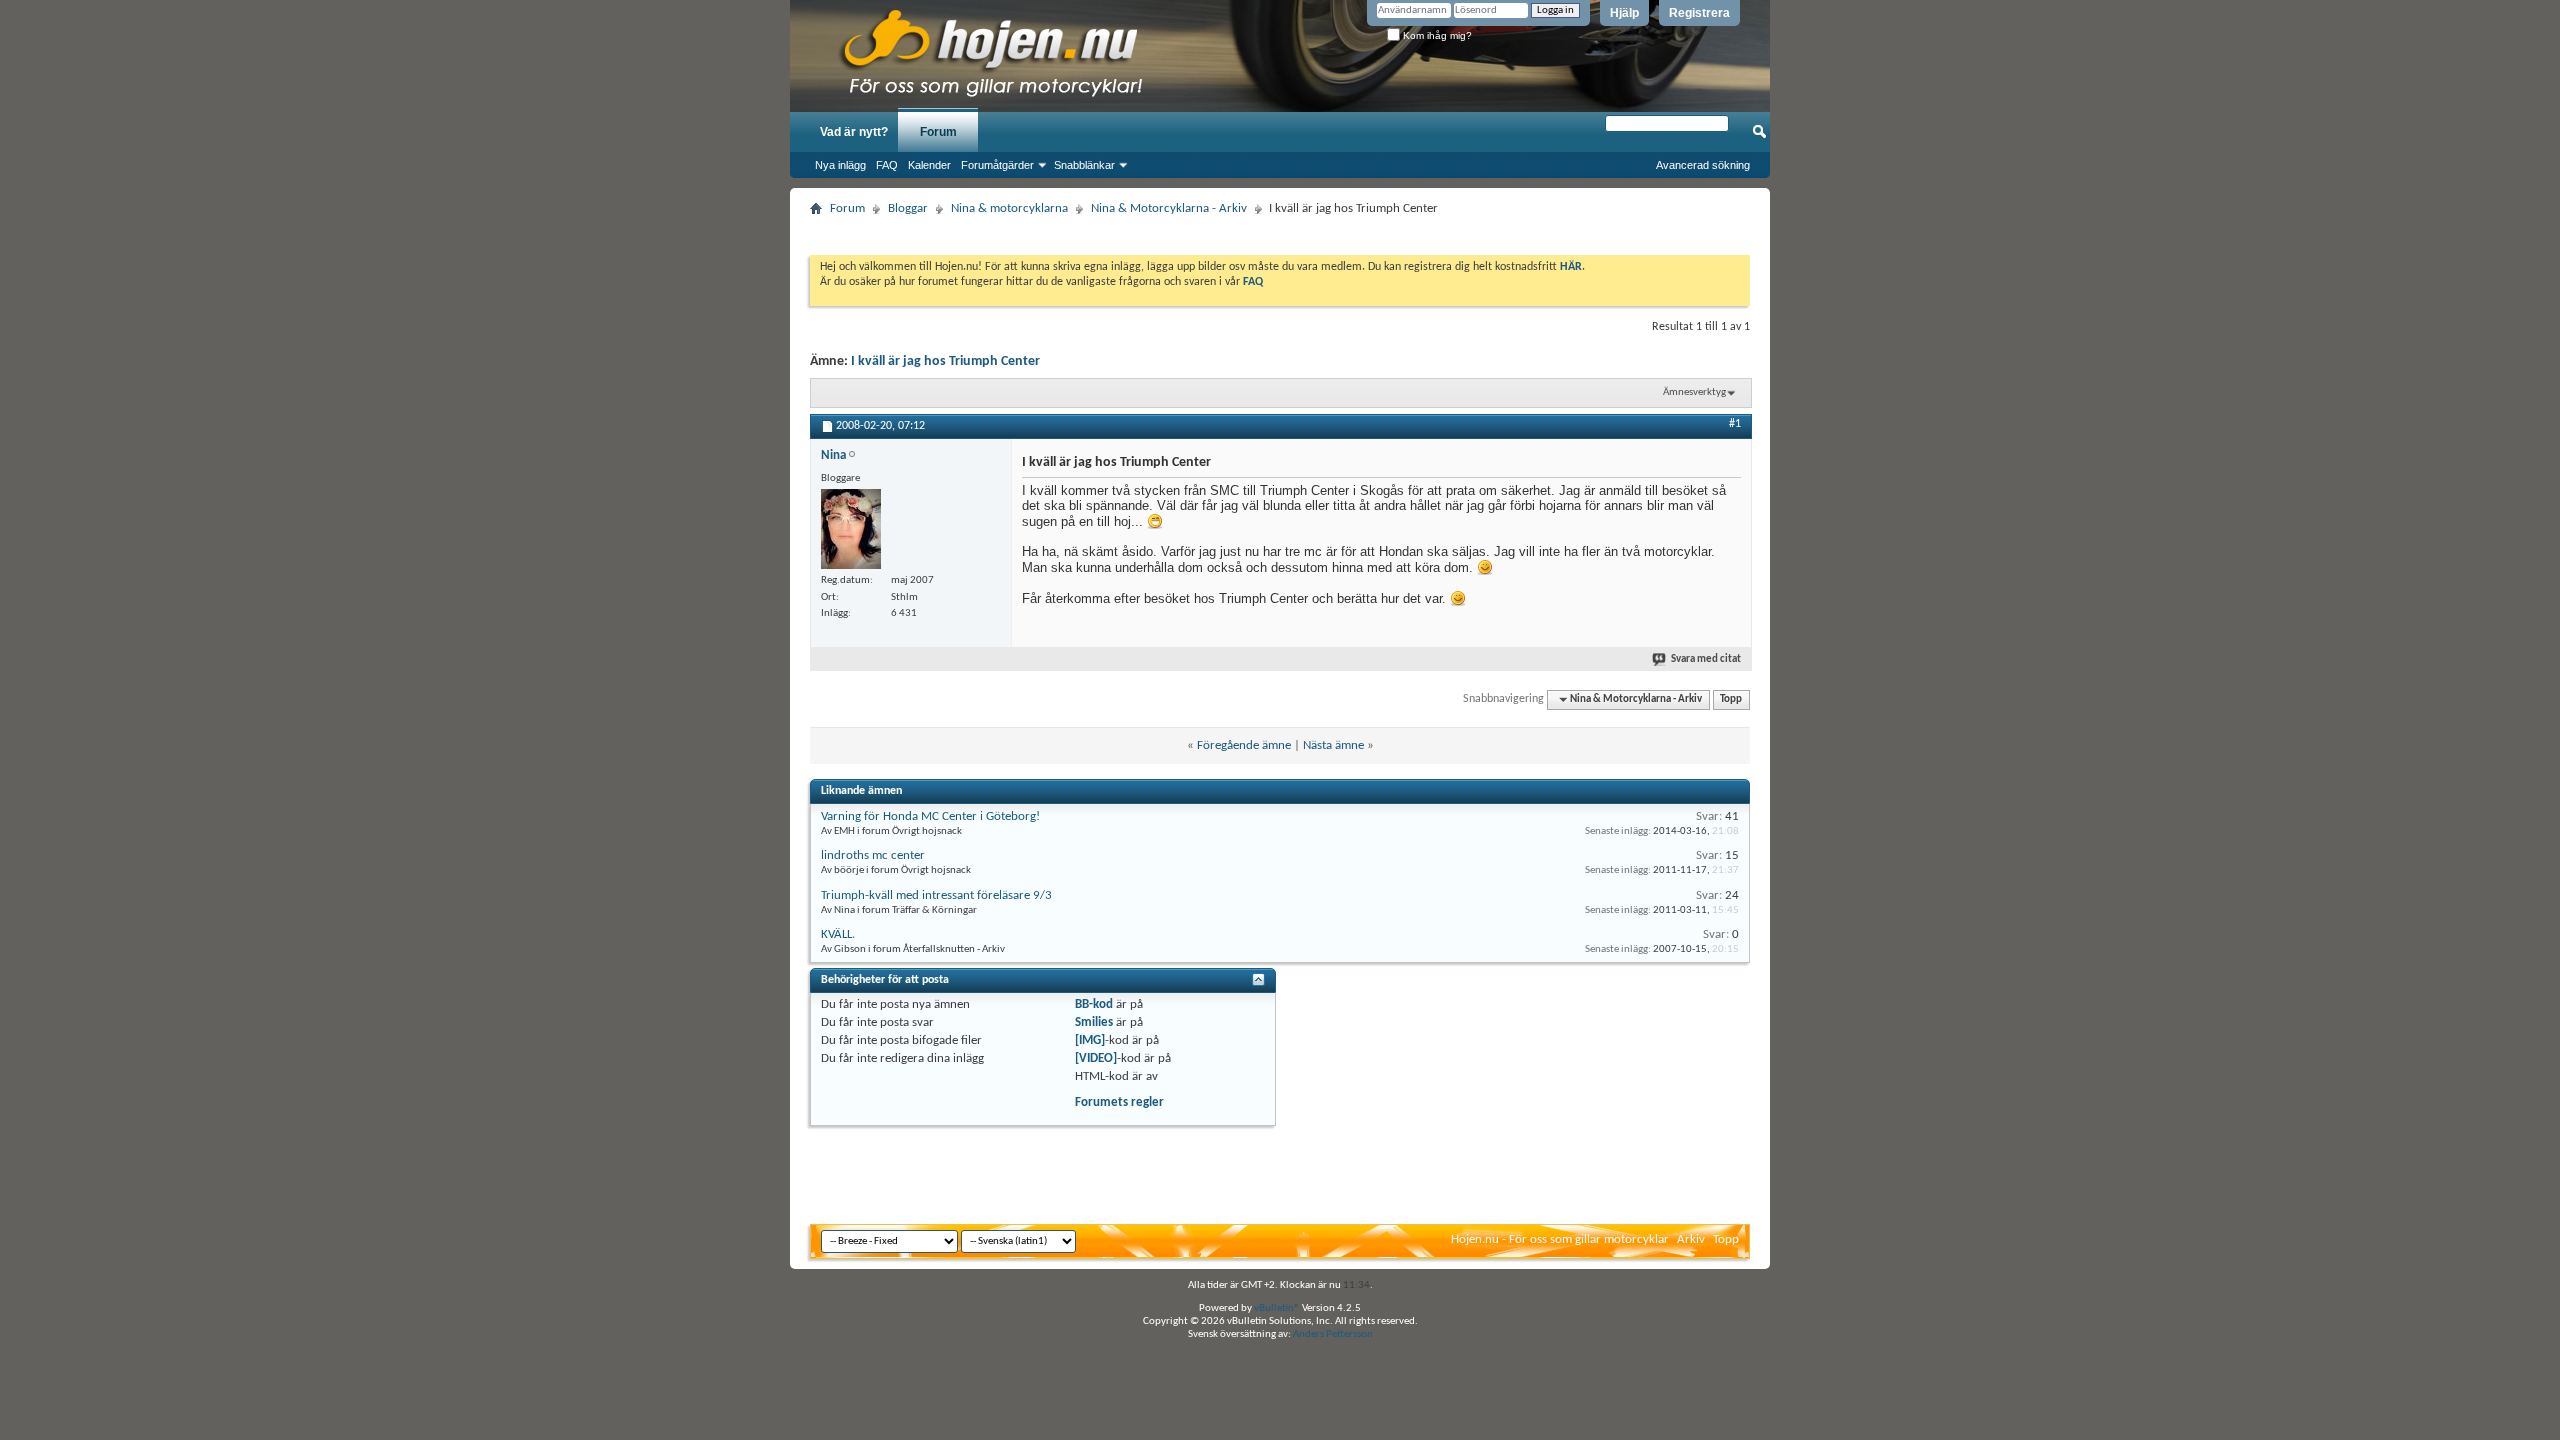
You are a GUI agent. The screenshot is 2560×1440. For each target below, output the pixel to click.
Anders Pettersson (1333, 1334)
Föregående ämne (1244, 745)
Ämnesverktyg (1694, 392)
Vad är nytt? (854, 132)
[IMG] (1090, 1040)
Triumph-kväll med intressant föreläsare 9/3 (936, 895)
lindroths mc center (873, 855)
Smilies (1094, 1022)
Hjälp (1624, 13)
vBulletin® (1277, 1308)
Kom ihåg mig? (1436, 35)
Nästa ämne (1333, 745)
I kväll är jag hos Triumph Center (945, 361)
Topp (1731, 699)
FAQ (887, 165)
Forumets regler (1119, 1102)
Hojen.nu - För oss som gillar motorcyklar (1560, 1239)
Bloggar (908, 208)
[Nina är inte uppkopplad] (851, 529)
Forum (938, 132)
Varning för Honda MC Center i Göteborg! (930, 816)
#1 (1735, 424)
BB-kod (1094, 1004)
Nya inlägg (840, 165)
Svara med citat (1706, 659)
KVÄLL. (838, 934)
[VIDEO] (1096, 1058)
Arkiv (1691, 1239)
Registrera (1699, 13)
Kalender (929, 165)
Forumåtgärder (997, 165)
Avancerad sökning (1703, 165)
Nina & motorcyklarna (1009, 208)
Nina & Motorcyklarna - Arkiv (1169, 208)
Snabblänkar (1084, 165)
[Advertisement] (1280, 229)
